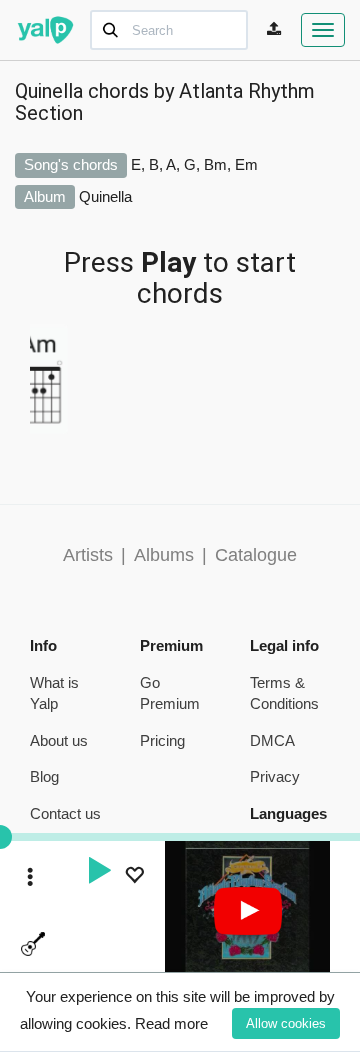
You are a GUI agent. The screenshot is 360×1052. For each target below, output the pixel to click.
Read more (171, 1023)
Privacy (275, 776)
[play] (99, 873)
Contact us (65, 813)
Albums (164, 555)
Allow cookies (286, 1023)
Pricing (162, 740)
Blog (44, 776)
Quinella (105, 196)
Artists (88, 555)
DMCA (272, 740)
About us (59, 740)
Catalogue (256, 555)
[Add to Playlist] (134, 877)
